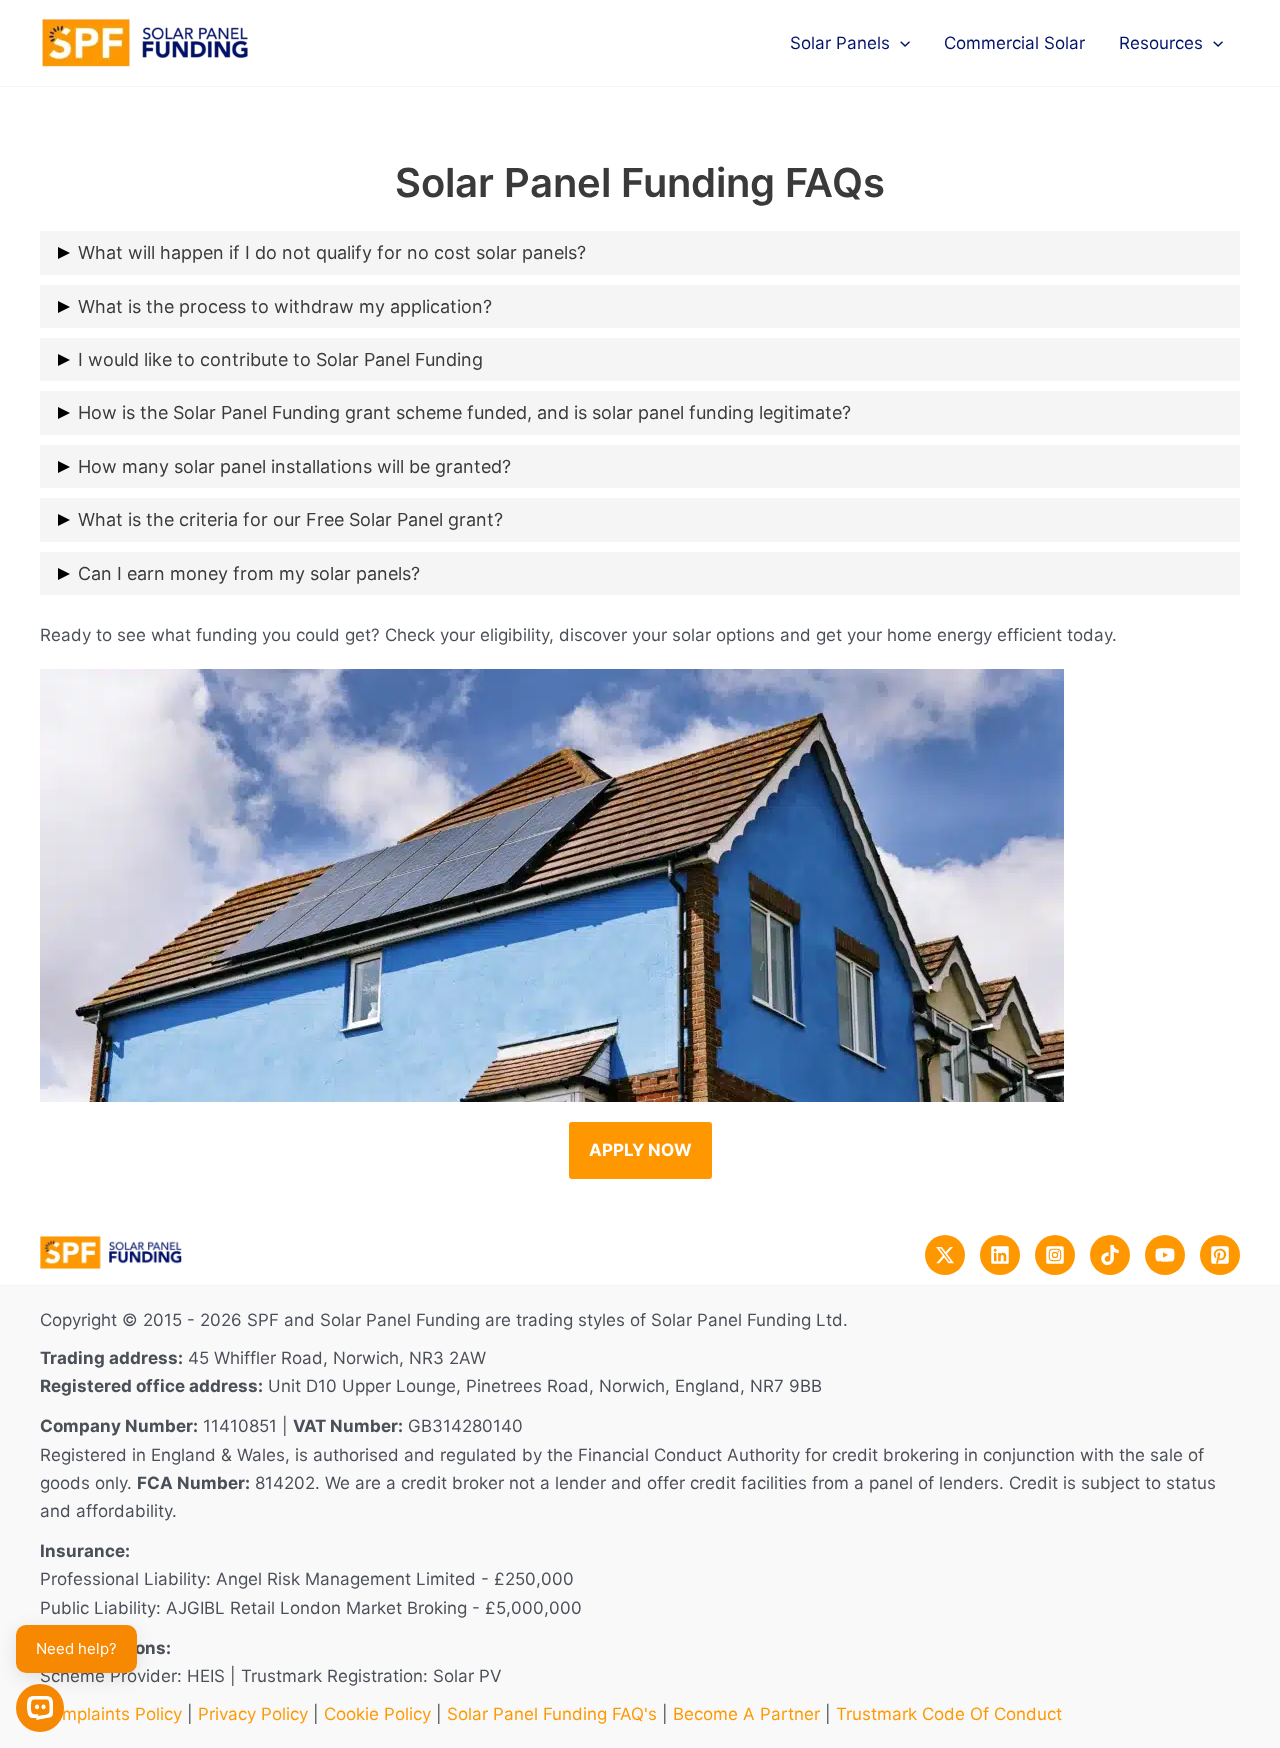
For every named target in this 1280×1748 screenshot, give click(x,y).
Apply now (640, 1150)
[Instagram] (1055, 1255)
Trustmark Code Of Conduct (949, 1714)
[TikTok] (1110, 1255)
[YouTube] (1165, 1255)
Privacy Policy (253, 1714)
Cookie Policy (377, 1714)
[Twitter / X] (945, 1255)
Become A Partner (746, 1714)
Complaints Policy (111, 1714)
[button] (900, 43)
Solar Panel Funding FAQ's (552, 1714)
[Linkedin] (1000, 1255)
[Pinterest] (1220, 1255)
